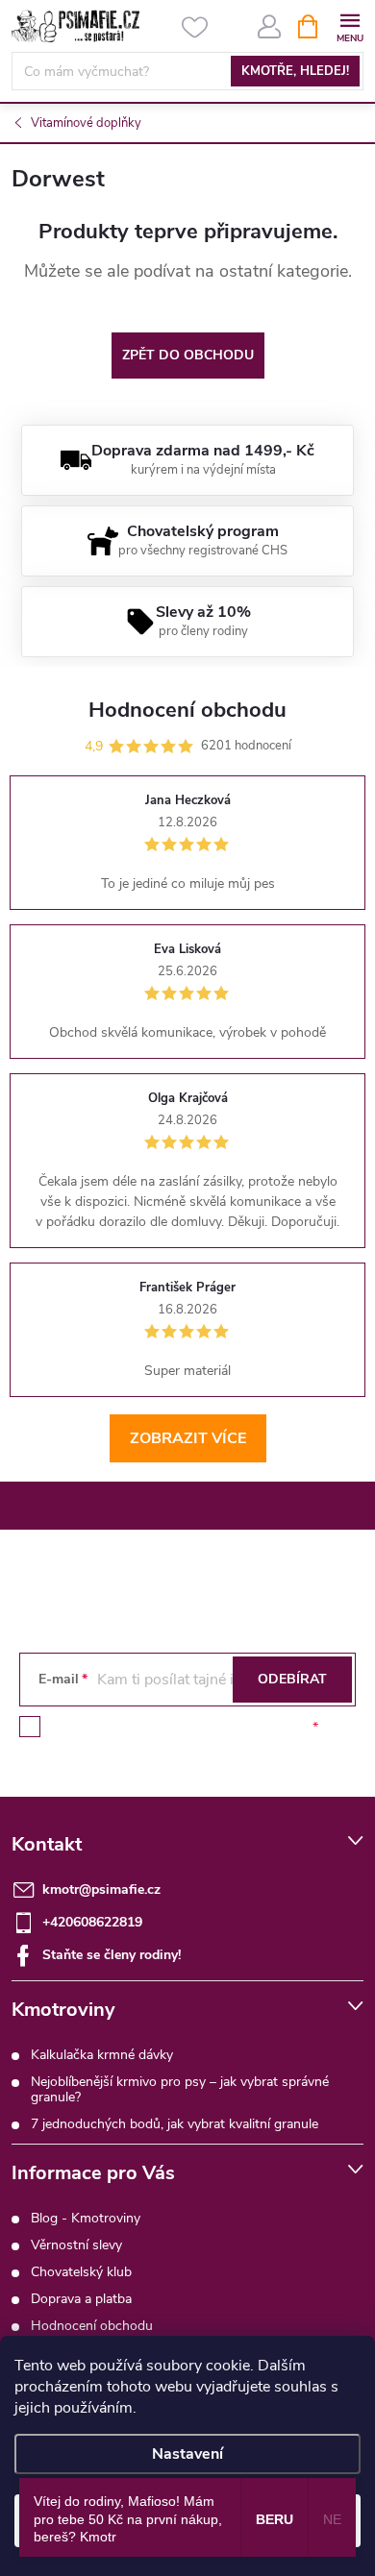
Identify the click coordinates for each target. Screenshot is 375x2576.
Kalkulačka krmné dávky (102, 2055)
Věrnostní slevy (76, 2245)
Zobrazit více (188, 1438)
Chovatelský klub (81, 2272)
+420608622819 (92, 1922)
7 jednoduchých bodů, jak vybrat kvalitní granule (175, 2124)
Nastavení (187, 2454)
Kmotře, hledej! (295, 71)
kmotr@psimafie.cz (101, 1889)
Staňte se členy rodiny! (112, 1955)
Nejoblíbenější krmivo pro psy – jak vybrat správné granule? (180, 2089)
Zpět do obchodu (188, 355)
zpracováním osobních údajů (221, 1727)
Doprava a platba (81, 2299)
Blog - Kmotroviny (86, 2218)
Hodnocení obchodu (92, 2326)
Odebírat (292, 1679)
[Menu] (350, 25)
